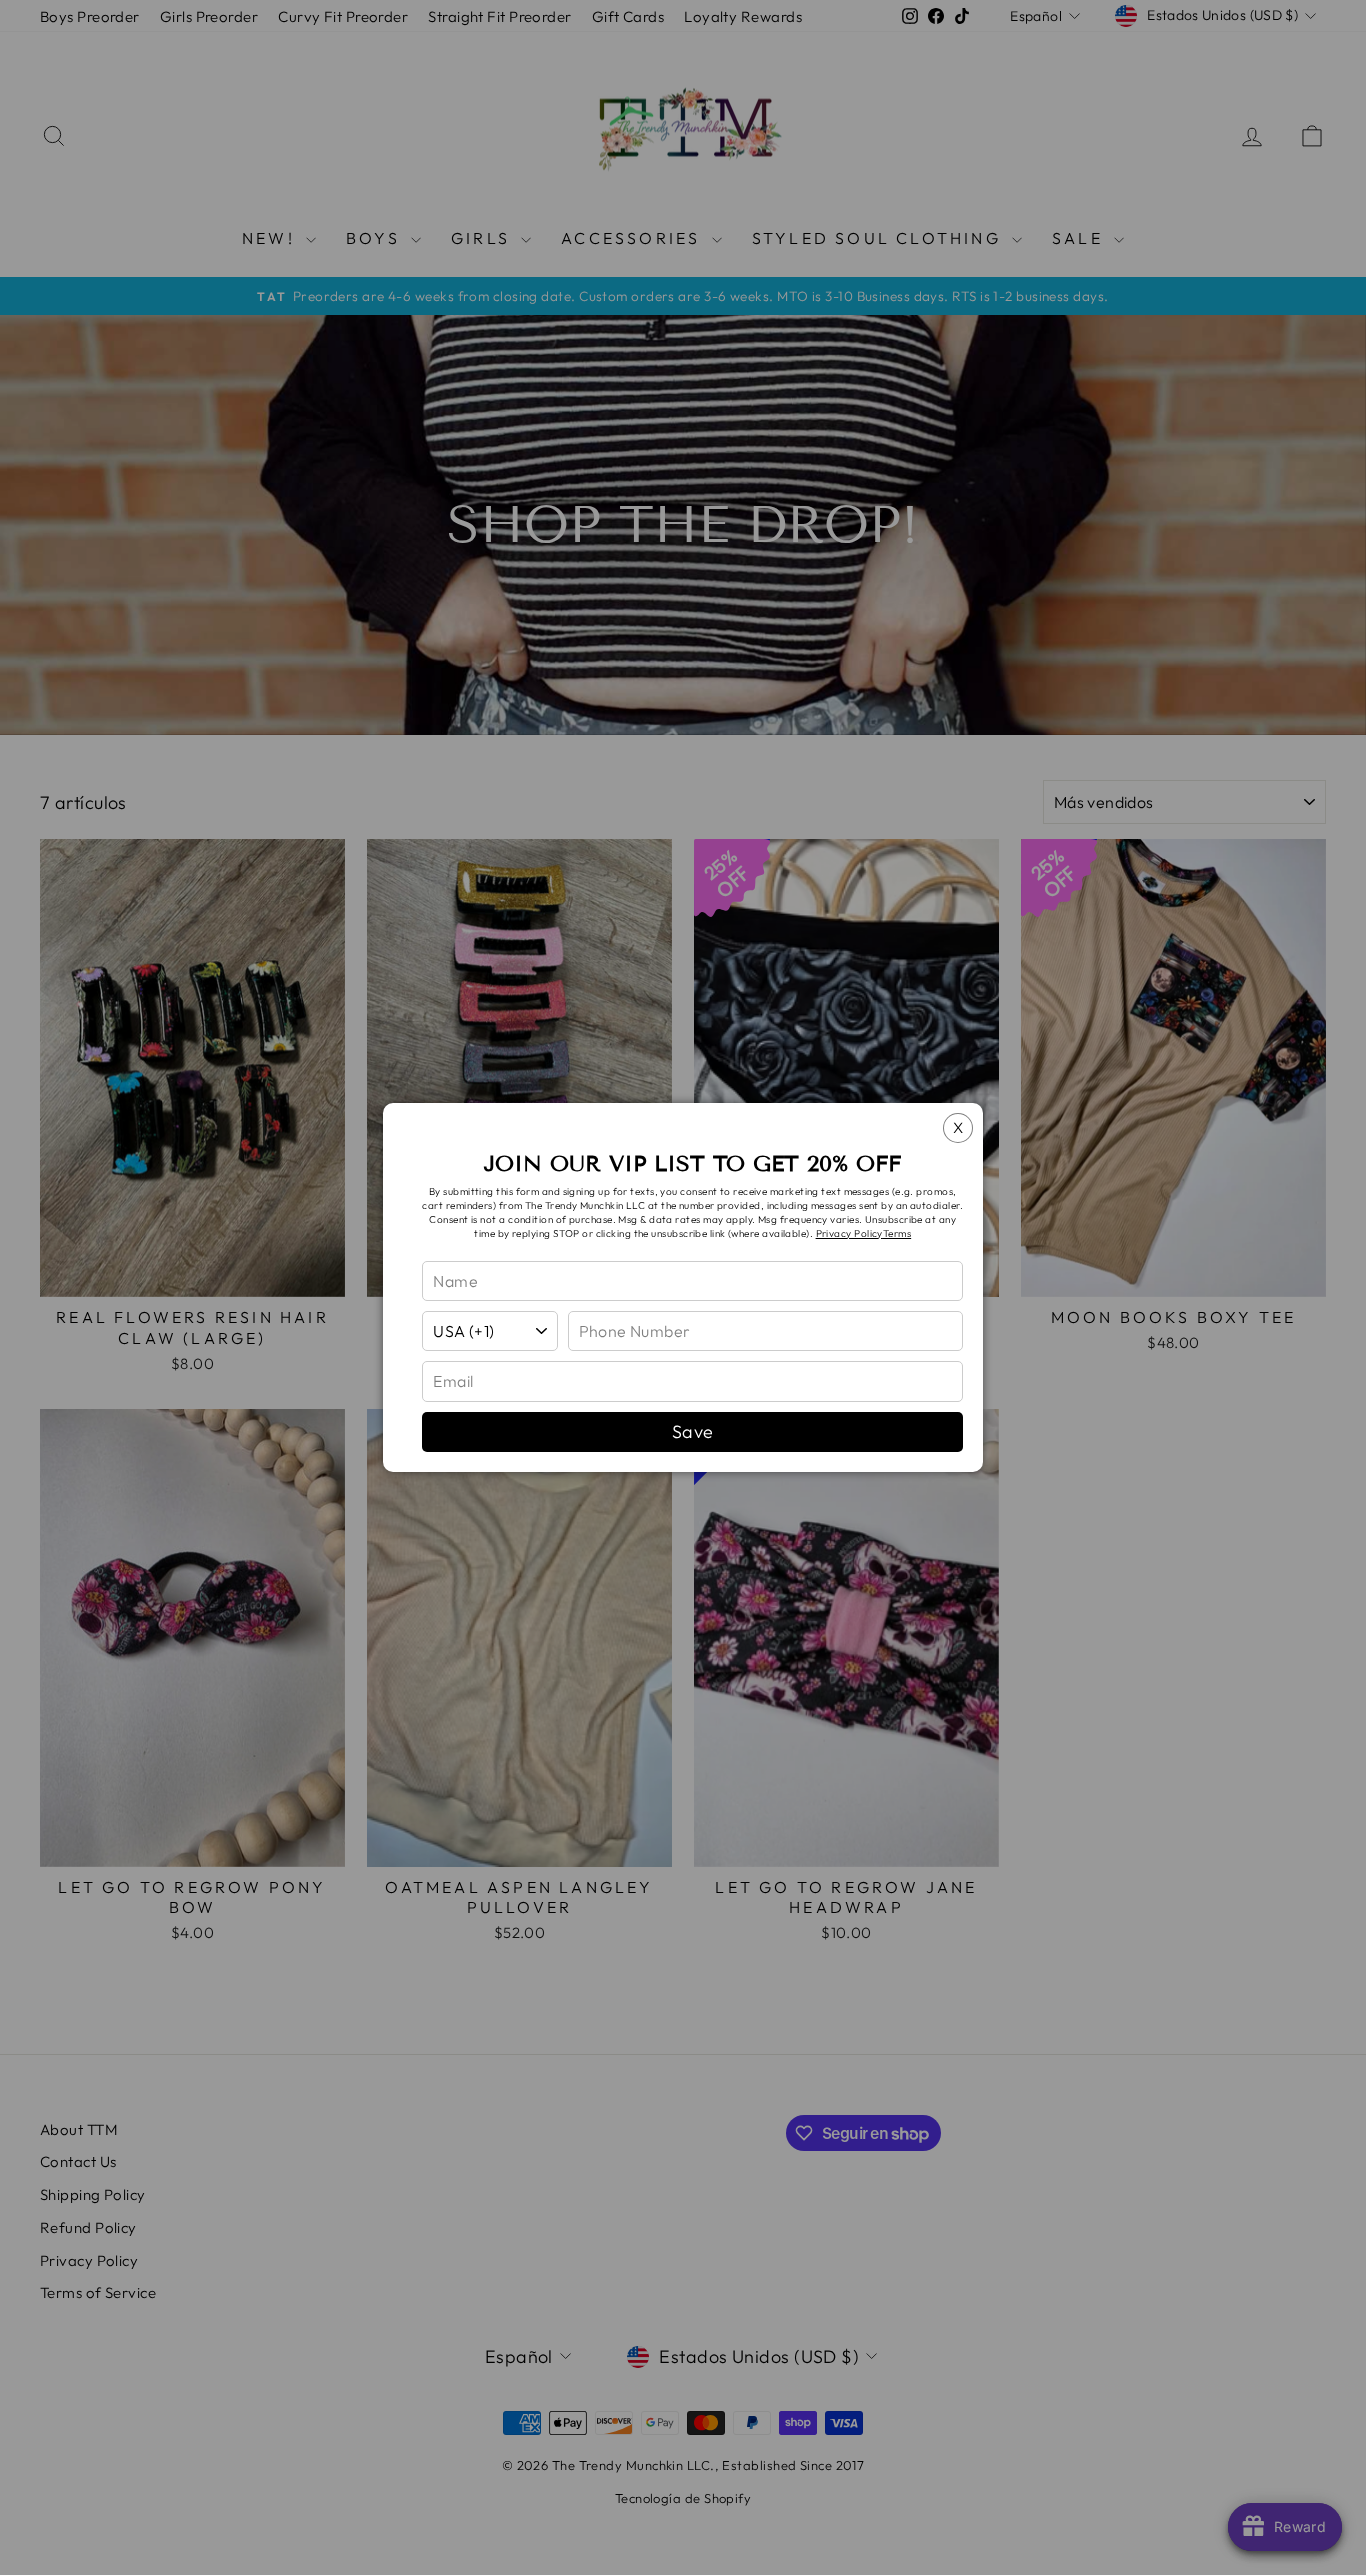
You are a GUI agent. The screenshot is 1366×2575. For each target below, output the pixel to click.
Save (693, 1431)
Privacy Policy (849, 1233)
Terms (897, 1233)
